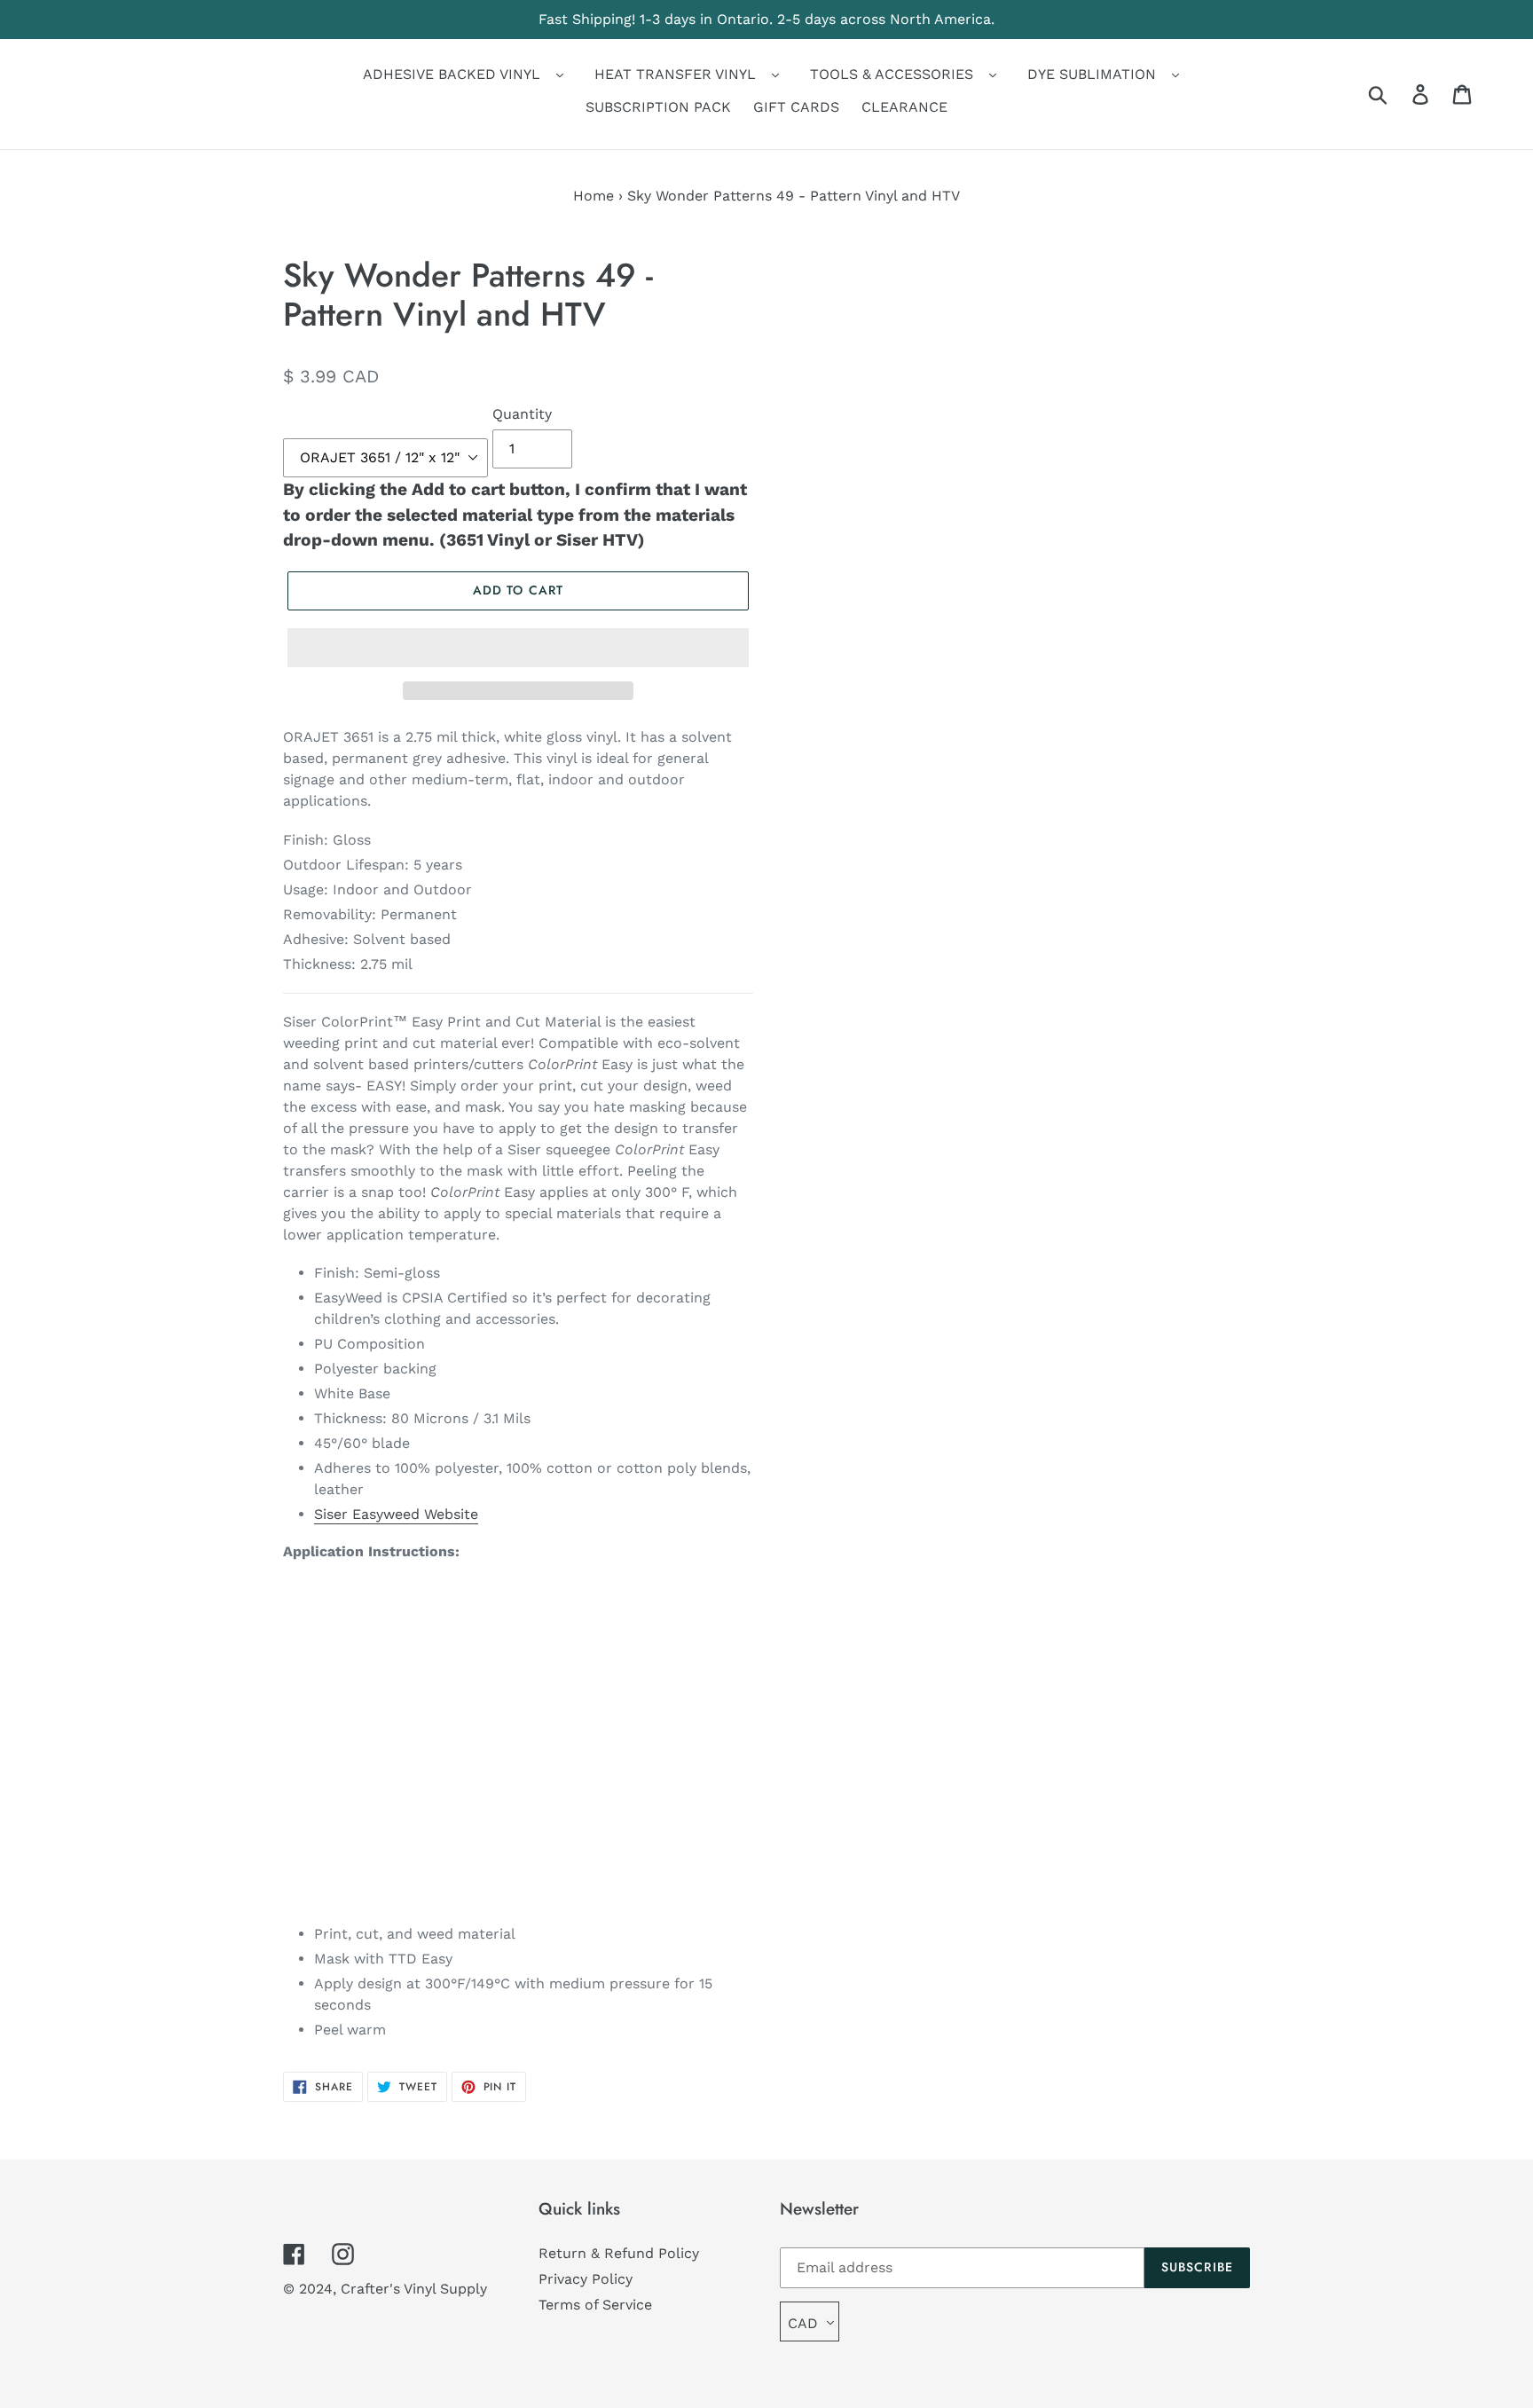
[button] (518, 648)
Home (594, 196)
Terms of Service (595, 2305)
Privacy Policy (586, 2279)
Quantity (522, 414)
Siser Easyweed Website (396, 1514)
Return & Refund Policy (619, 2253)
